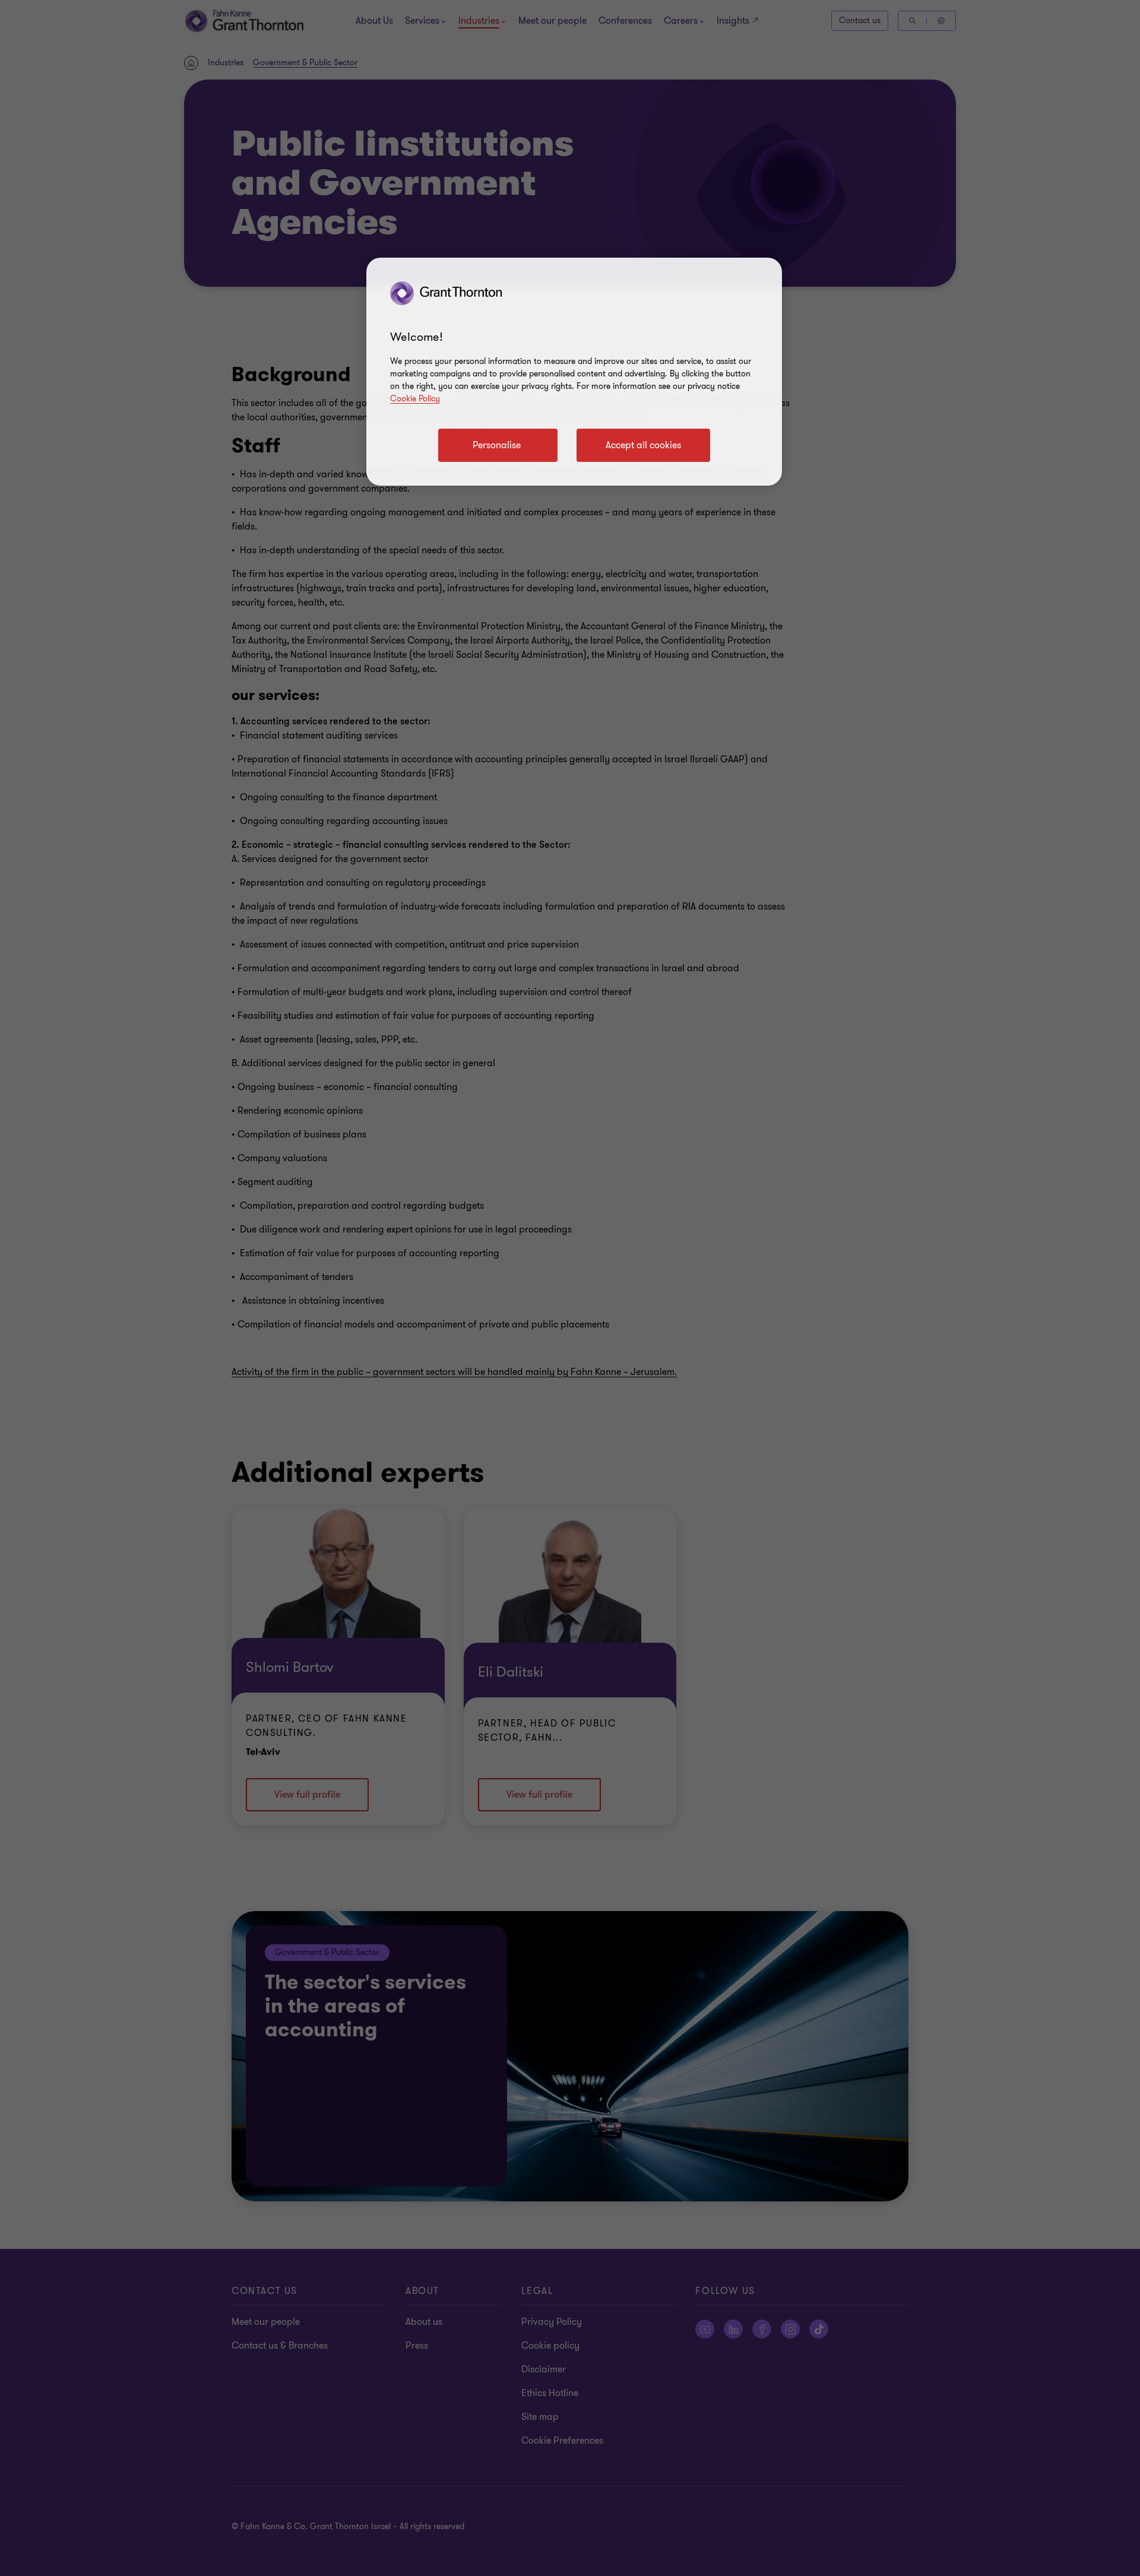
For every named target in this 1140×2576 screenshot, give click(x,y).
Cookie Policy (415, 399)
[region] (574, 372)
